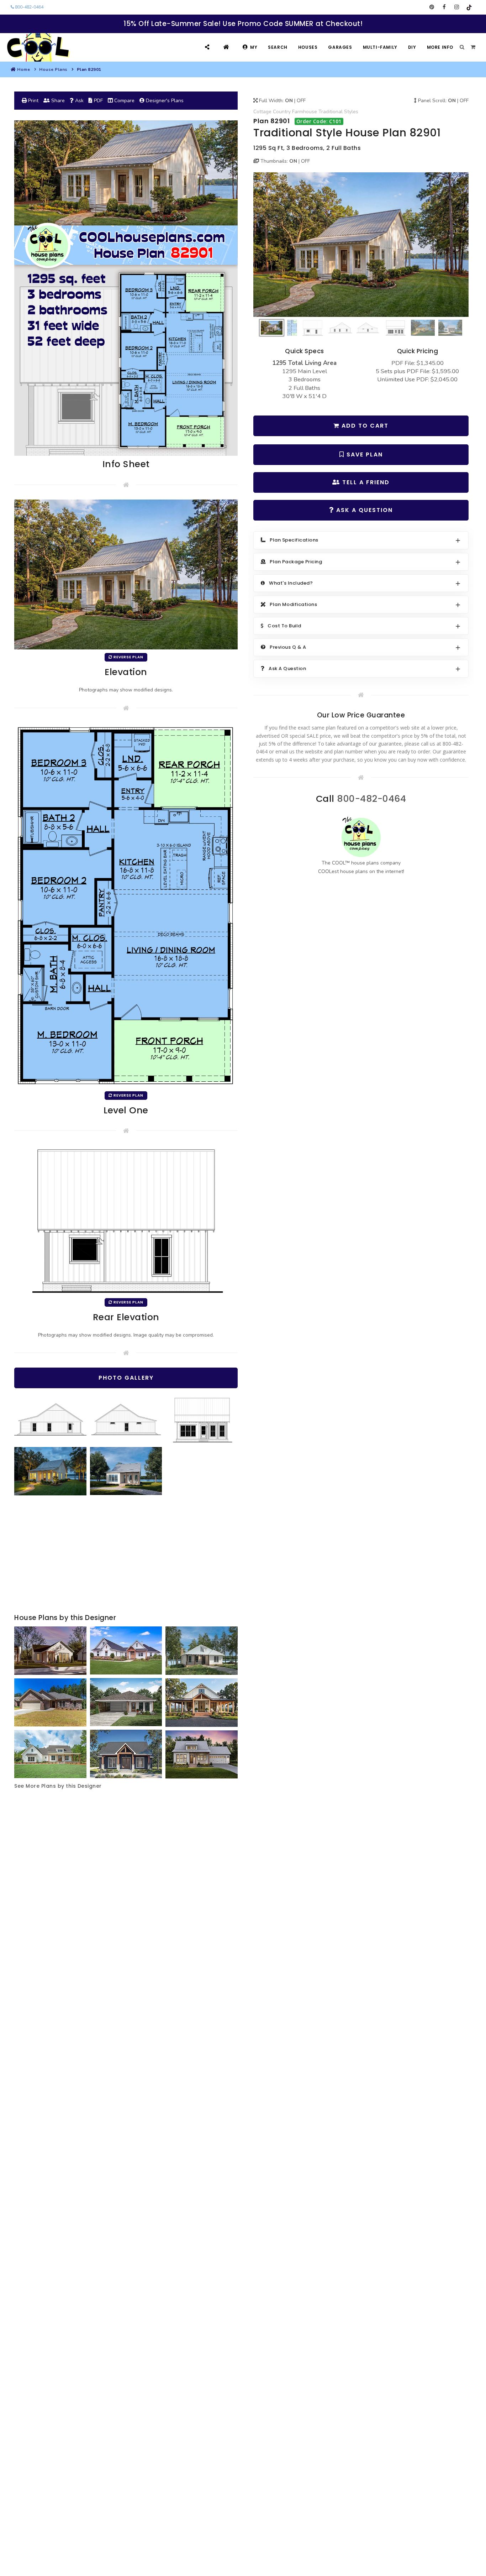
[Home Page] (227, 47)
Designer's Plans (164, 101)
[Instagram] (457, 7)
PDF (98, 101)
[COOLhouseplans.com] (38, 47)
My (254, 47)
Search (278, 47)
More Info (440, 47)
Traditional (331, 112)
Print (33, 101)
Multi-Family (380, 47)
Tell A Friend (365, 482)
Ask (79, 101)
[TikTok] (469, 7)
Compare (124, 101)
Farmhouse (305, 112)
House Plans (53, 69)
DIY (412, 47)
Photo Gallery (126, 1378)
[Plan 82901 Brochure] (126, 288)
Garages (340, 47)
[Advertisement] (126, 1555)
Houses (308, 47)
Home (23, 69)
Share (57, 101)
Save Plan (364, 454)
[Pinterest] (432, 7)
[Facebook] (444, 7)
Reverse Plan (128, 657)
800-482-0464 (29, 7)
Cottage (262, 112)
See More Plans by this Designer (58, 1786)
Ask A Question (363, 510)
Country (282, 112)
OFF (301, 101)
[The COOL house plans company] (361, 837)
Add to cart (364, 426)
